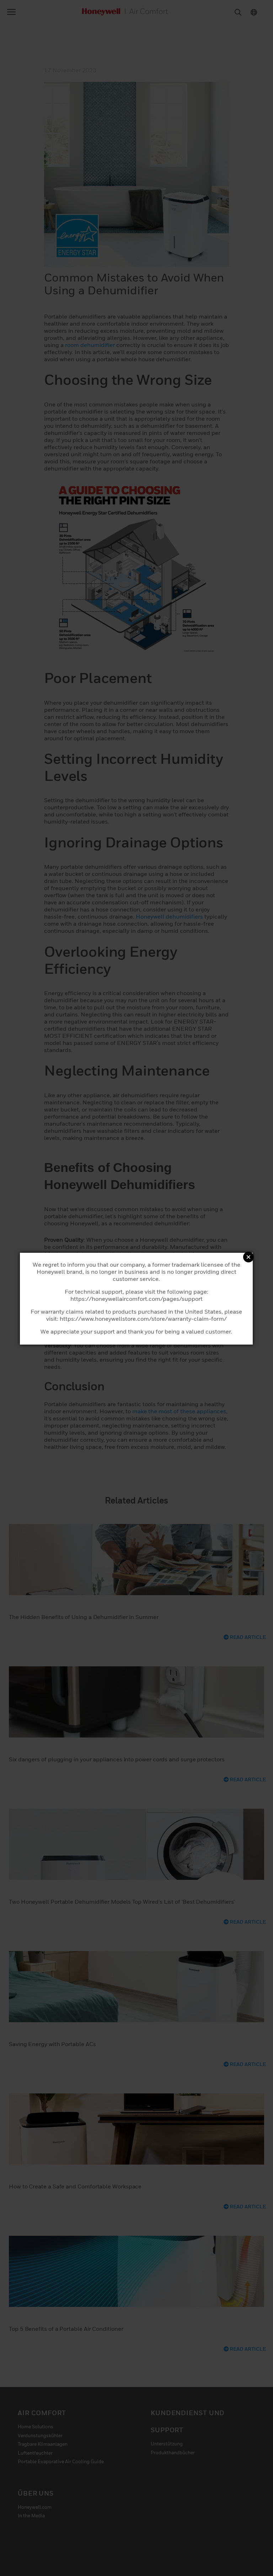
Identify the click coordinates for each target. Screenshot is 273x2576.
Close (248, 1257)
